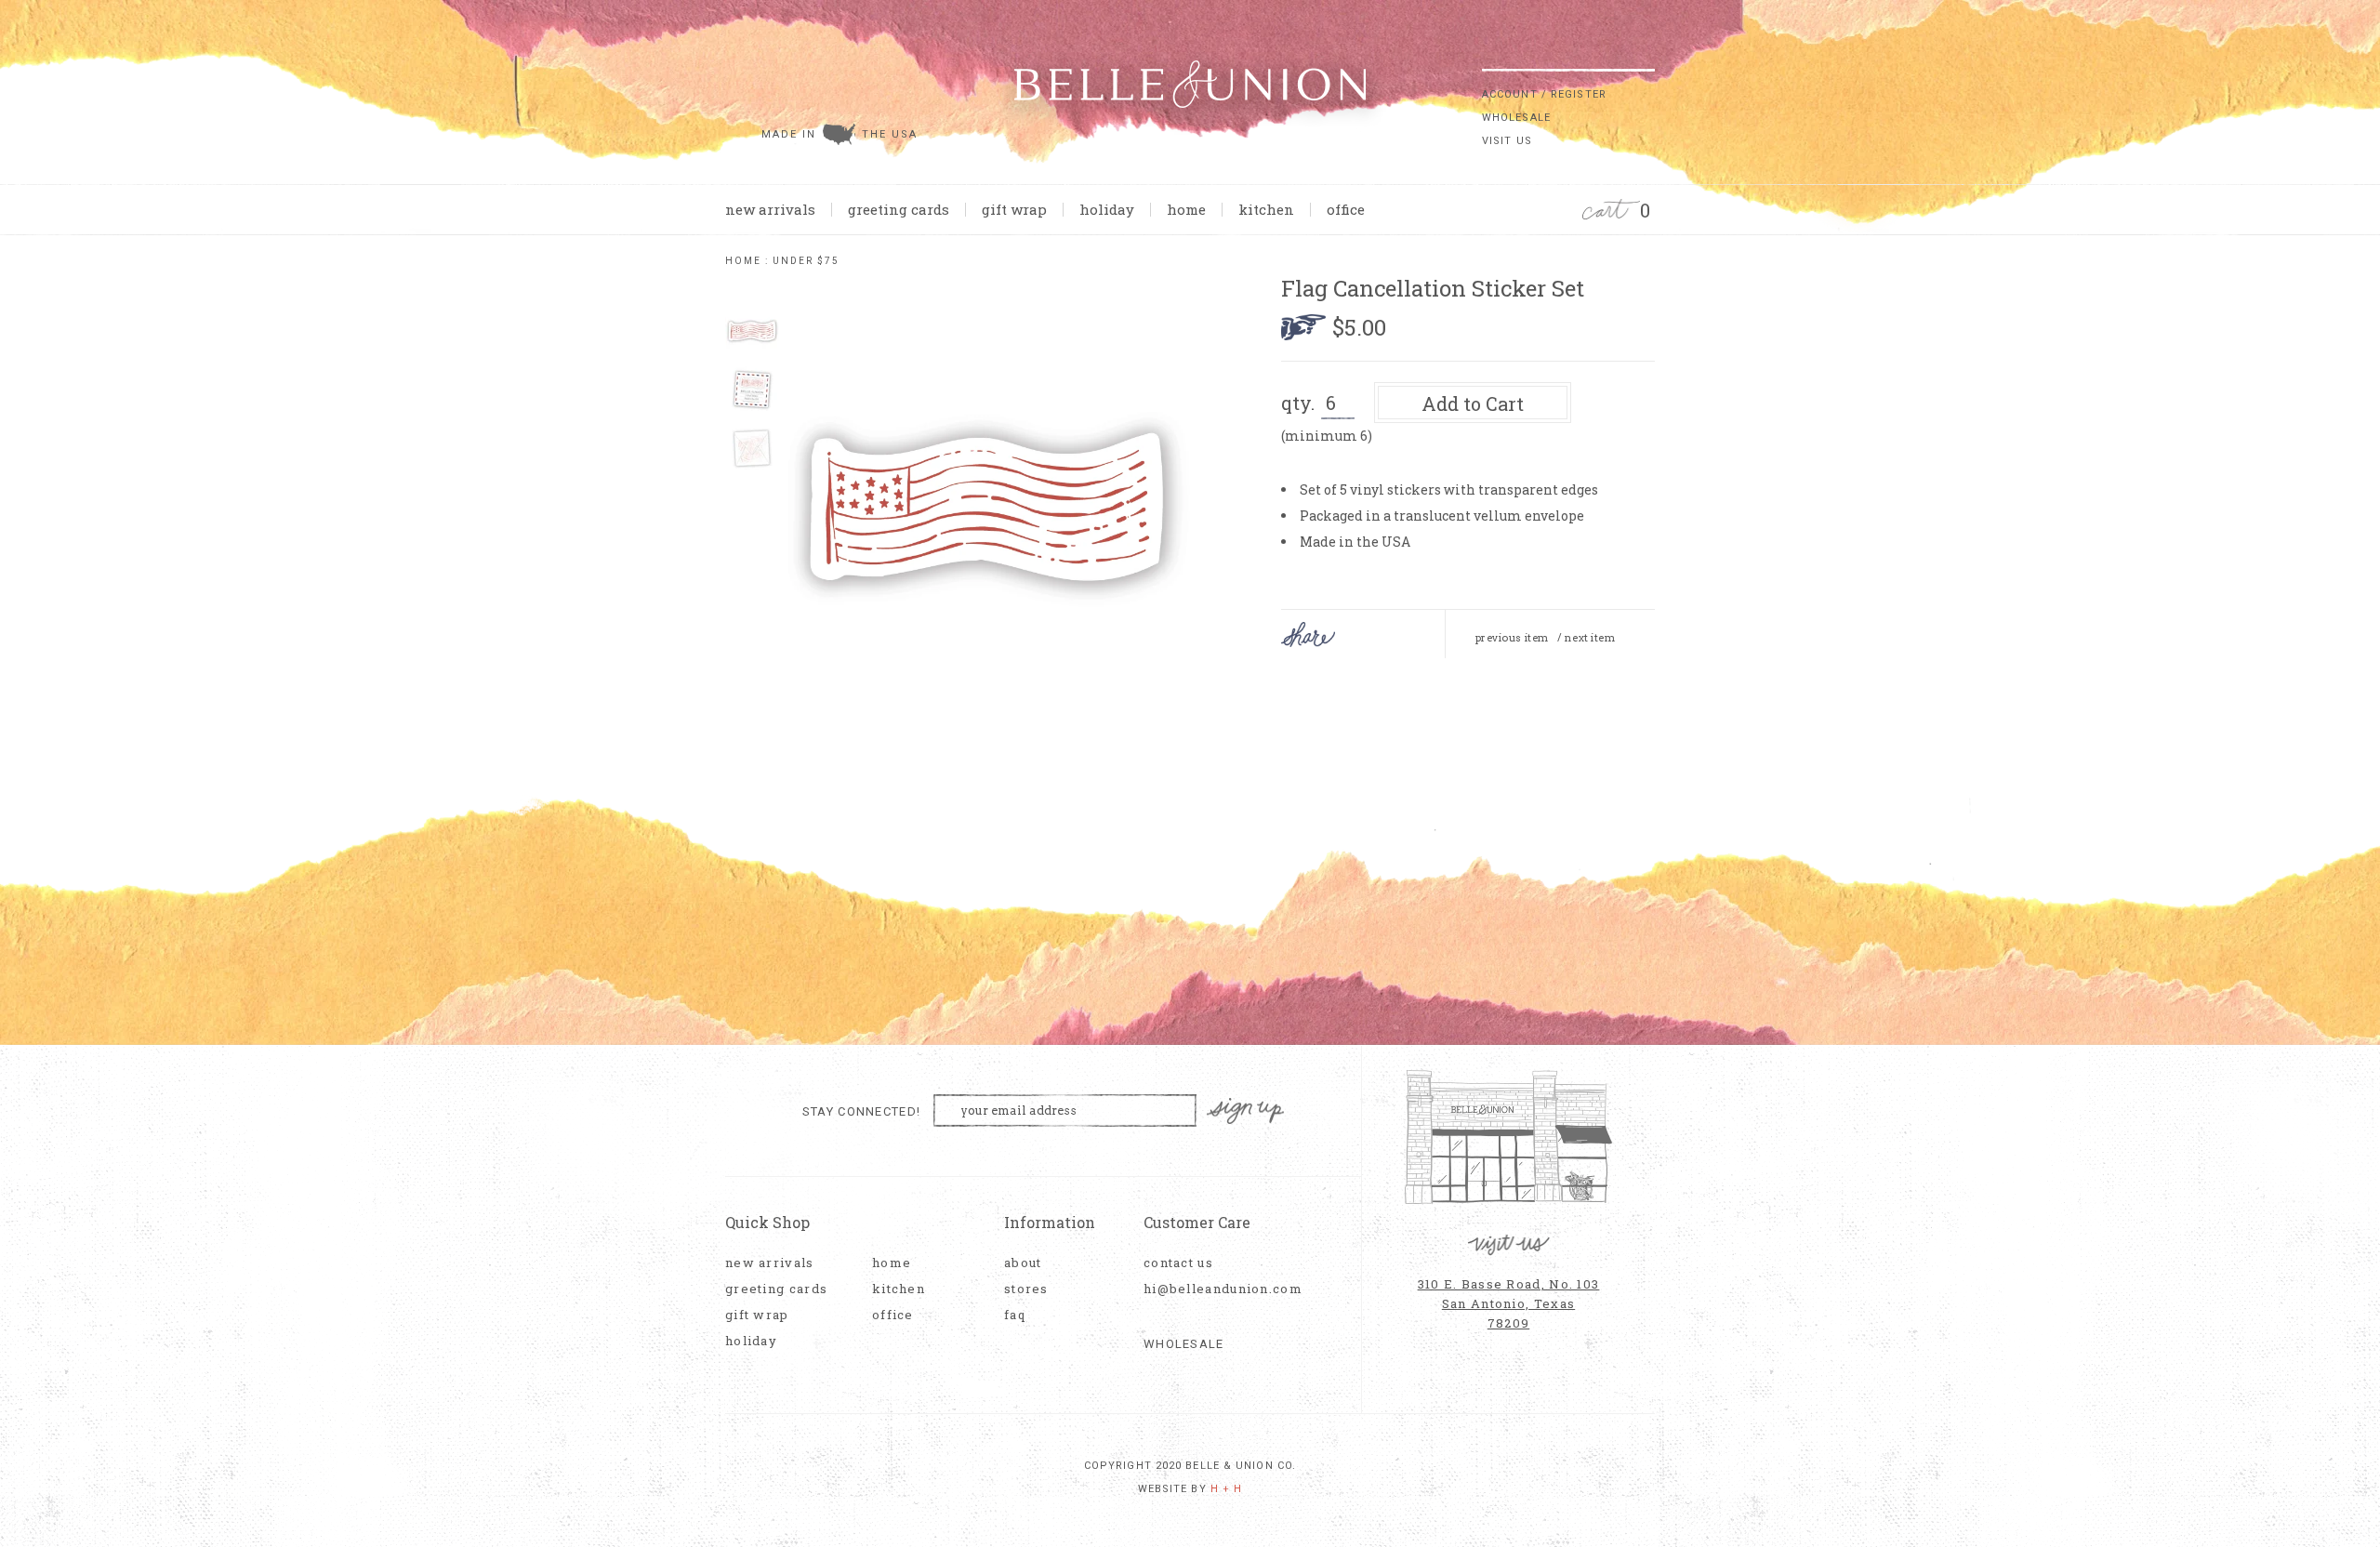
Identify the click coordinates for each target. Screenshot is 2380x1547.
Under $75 (806, 261)
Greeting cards (899, 209)
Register (1579, 94)
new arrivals (770, 209)
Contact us (1178, 1263)
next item (1590, 638)
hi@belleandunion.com (1213, 1289)
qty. (1298, 403)
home (1186, 209)
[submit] (1646, 55)
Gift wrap (1014, 209)
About (1023, 1263)
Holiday (1107, 209)
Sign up (1246, 1111)
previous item (1512, 638)
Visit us (1507, 141)
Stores (1026, 1289)
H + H (1227, 1489)
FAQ (1015, 1315)
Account (1510, 94)
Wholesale (1516, 118)
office (1346, 209)
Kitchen (1266, 209)
